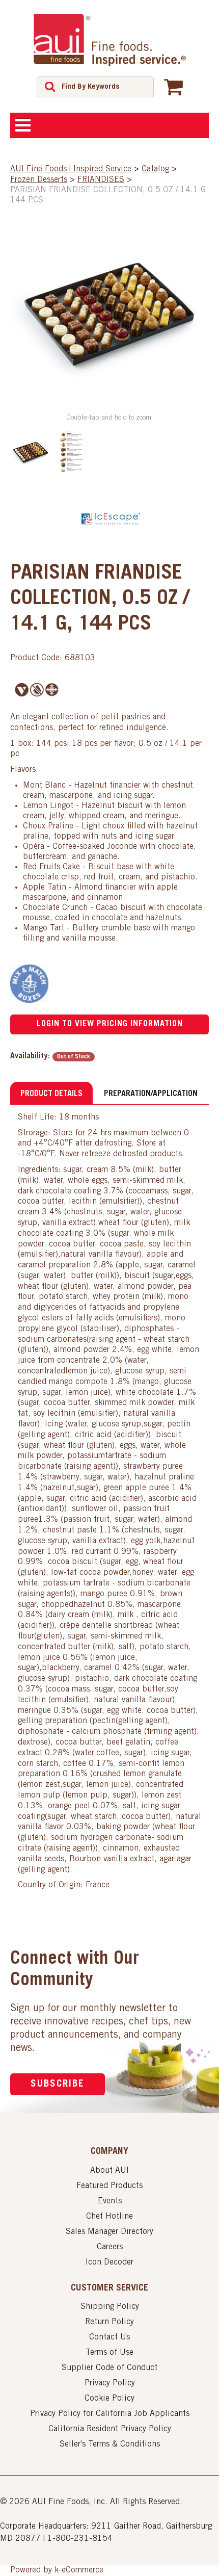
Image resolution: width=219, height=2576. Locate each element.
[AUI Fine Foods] (109, 40)
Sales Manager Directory (109, 2232)
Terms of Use (109, 2353)
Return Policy (109, 2322)
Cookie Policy (109, 2399)
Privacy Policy (110, 2383)
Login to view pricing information (110, 1024)
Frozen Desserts (39, 180)
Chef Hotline (109, 2217)
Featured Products (109, 2186)
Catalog (155, 169)
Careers (110, 2247)
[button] (173, 87)
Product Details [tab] (51, 1094)
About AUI (109, 2171)
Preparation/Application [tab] (151, 1094)
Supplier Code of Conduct (109, 2368)
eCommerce (83, 2570)
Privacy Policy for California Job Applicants (110, 2414)
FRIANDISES (101, 180)
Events (110, 2201)
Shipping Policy (110, 2307)
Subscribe (58, 2084)
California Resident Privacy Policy (110, 2429)
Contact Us (109, 2337)
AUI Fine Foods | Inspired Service (71, 169)
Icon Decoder (109, 2262)
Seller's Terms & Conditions (110, 2444)
